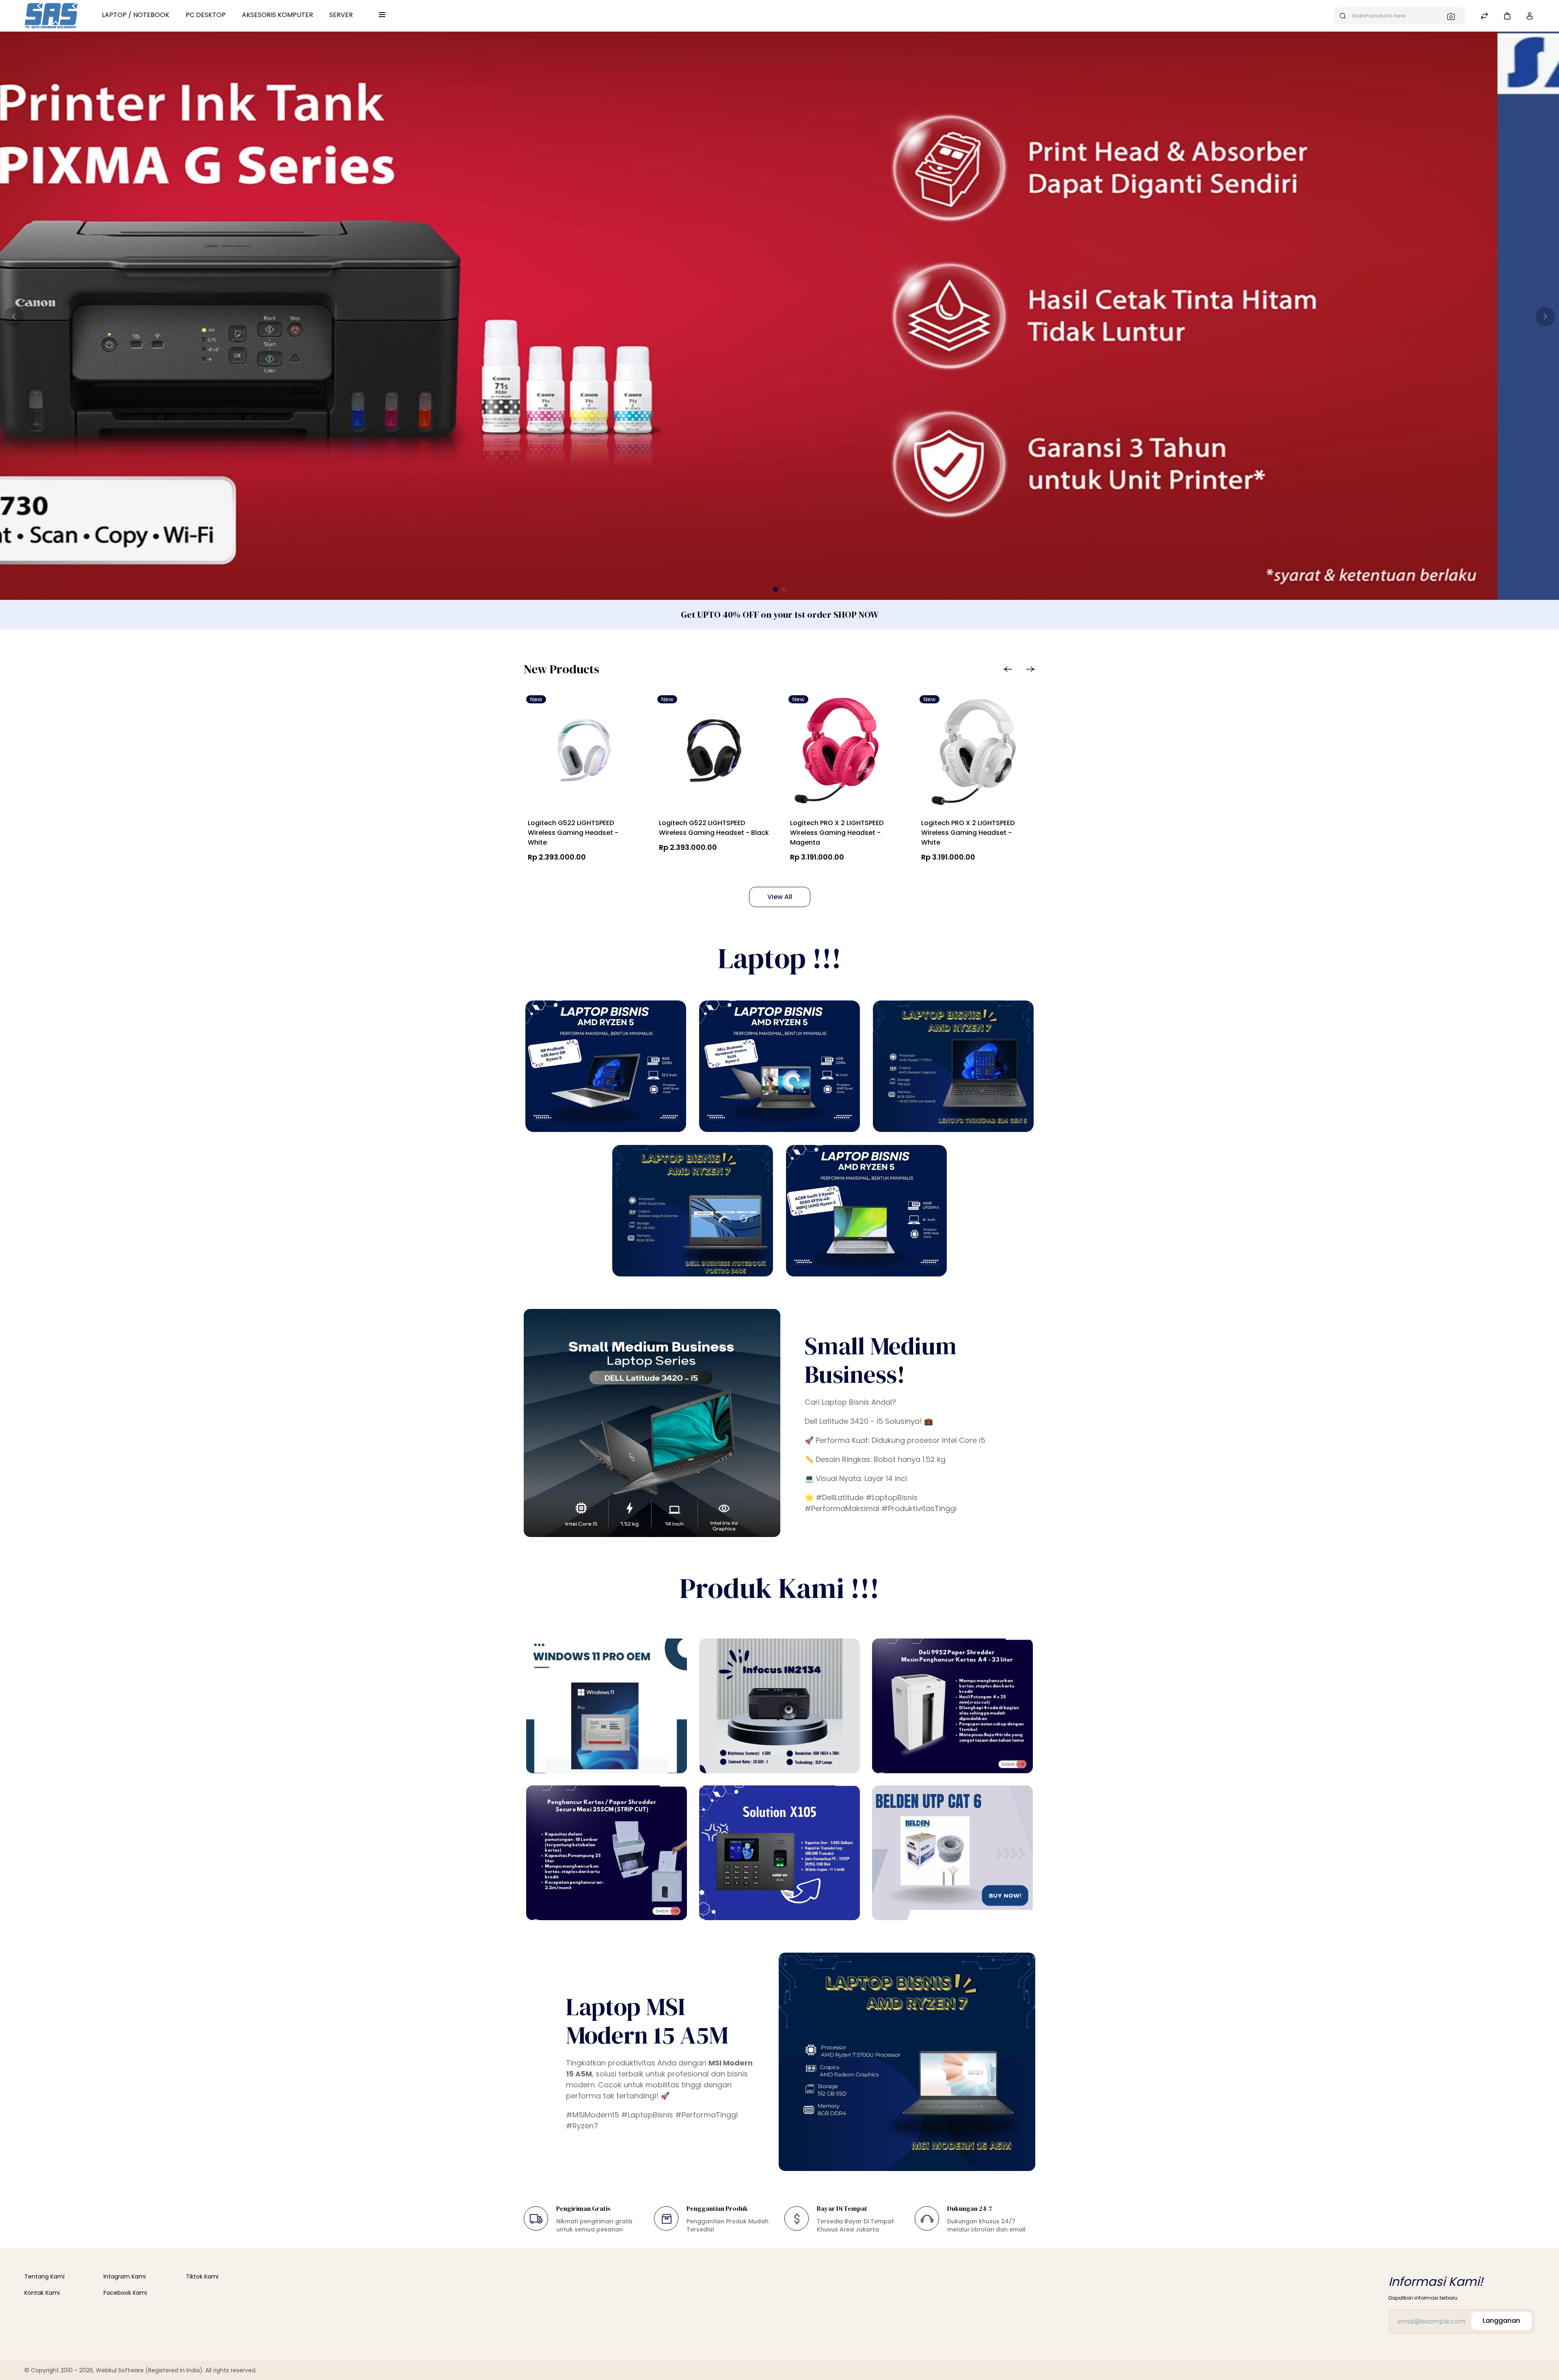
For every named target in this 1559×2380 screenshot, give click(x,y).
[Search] (1453, 16)
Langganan (1501, 2321)
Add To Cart (696, 866)
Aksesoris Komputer (277, 15)
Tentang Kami (44, 2277)
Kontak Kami (42, 2293)
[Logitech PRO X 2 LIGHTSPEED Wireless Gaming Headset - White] (976, 753)
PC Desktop (206, 15)
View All (780, 897)
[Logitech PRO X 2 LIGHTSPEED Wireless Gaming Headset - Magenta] (845, 753)
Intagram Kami (125, 2277)
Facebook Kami (125, 2293)
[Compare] (1484, 17)
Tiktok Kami (202, 2277)
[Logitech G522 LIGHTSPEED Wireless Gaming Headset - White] (583, 753)
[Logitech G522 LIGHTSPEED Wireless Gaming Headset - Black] (714, 753)
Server (341, 15)
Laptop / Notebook (136, 15)
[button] (1507, 16)
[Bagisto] (51, 16)
